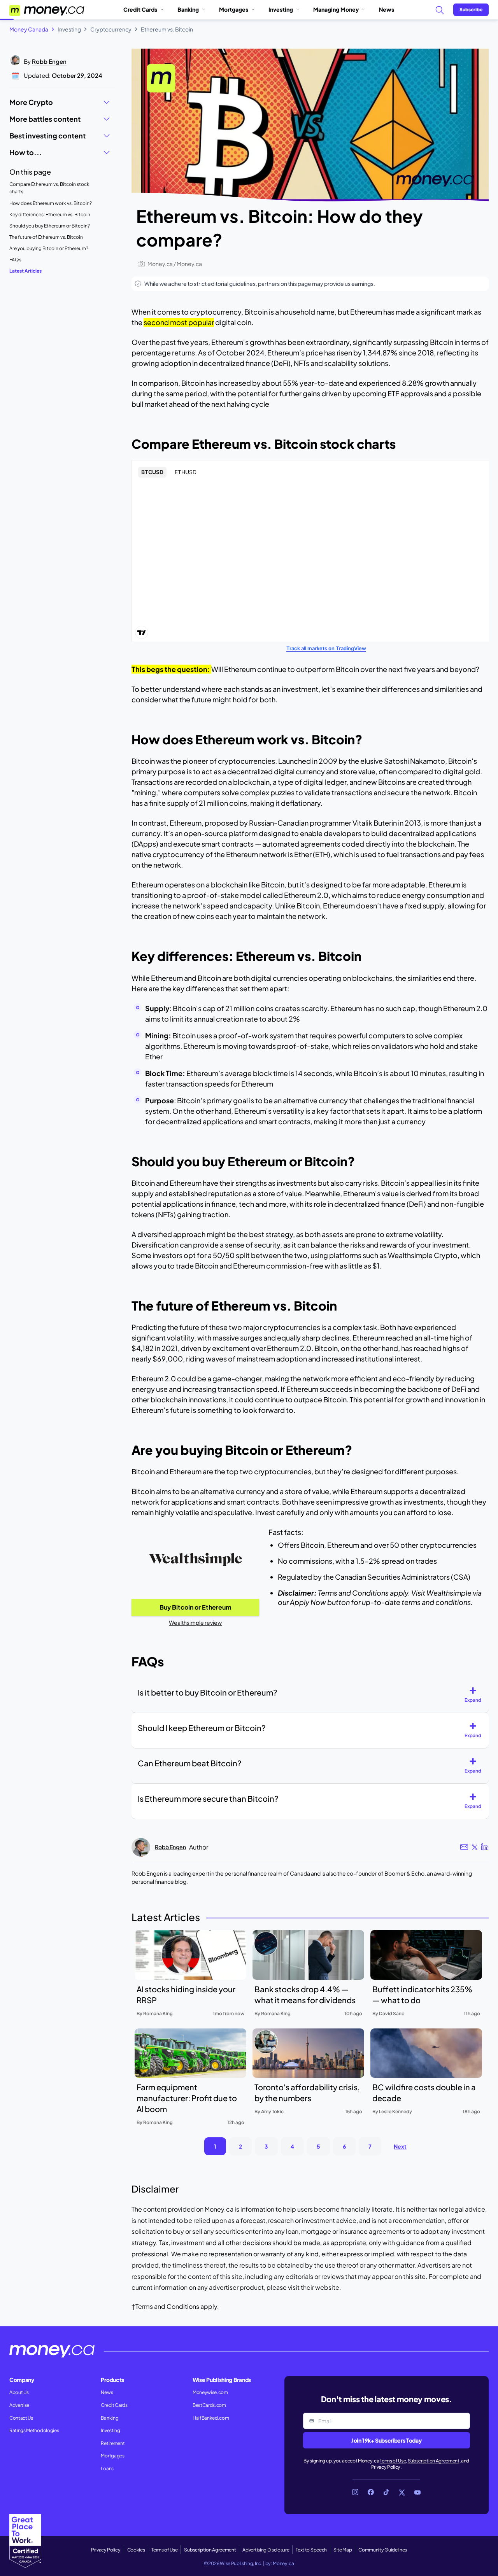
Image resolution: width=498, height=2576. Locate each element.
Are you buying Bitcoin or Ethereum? (49, 248)
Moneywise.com (210, 2392)
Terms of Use (393, 2461)
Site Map (343, 2550)
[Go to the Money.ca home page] (47, 10)
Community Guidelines (383, 2550)
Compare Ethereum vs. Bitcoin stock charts (49, 188)
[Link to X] (402, 2492)
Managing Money (336, 9)
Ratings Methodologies (34, 2430)
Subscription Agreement (434, 2461)
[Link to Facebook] (371, 2492)
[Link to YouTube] (417, 2492)
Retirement (113, 2443)
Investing (281, 9)
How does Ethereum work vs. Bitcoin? (51, 203)
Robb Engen (49, 61)
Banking (188, 9)
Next (400, 2146)
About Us (19, 2392)
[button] (476, 1695)
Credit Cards (140, 9)
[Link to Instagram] (355, 2492)
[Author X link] (475, 1847)
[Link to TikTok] (386, 2492)
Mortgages (234, 9)
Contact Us (21, 2418)
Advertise (19, 2405)
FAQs (15, 260)
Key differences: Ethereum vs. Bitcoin (50, 214)
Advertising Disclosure (266, 2550)
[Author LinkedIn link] (485, 1847)
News (387, 9)
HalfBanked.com (211, 2418)
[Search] (439, 10)
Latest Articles (25, 271)
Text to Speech (311, 2550)
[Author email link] (464, 1847)
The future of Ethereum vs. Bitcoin (46, 237)
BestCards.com (209, 2405)
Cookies (136, 2550)
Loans (107, 2468)
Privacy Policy (386, 2467)
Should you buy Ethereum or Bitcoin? (50, 226)
